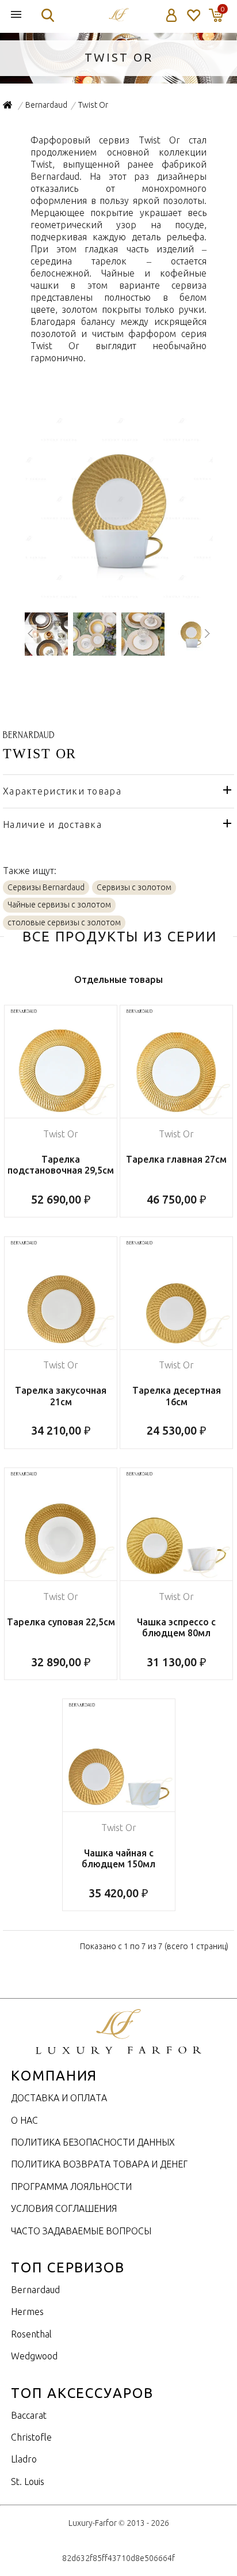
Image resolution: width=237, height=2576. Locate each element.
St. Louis (28, 2482)
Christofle (31, 2437)
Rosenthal (31, 2334)
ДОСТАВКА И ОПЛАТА (59, 2098)
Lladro (24, 2459)
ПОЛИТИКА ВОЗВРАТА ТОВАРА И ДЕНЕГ (99, 2164)
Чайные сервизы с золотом (59, 905)
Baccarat (29, 2415)
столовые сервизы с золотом (64, 922)
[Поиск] (48, 15)
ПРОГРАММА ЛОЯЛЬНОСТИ (71, 2187)
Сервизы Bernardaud (46, 887)
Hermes (27, 2312)
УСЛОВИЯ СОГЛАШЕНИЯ (64, 2208)
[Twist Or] (119, 597)
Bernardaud (35, 2290)
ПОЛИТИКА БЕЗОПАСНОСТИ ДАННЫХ (93, 2142)
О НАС (24, 2120)
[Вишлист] (193, 15)
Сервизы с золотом (134, 887)
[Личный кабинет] (172, 15)
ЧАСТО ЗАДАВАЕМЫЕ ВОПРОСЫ (81, 2231)
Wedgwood (34, 2356)
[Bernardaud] (28, 732)
